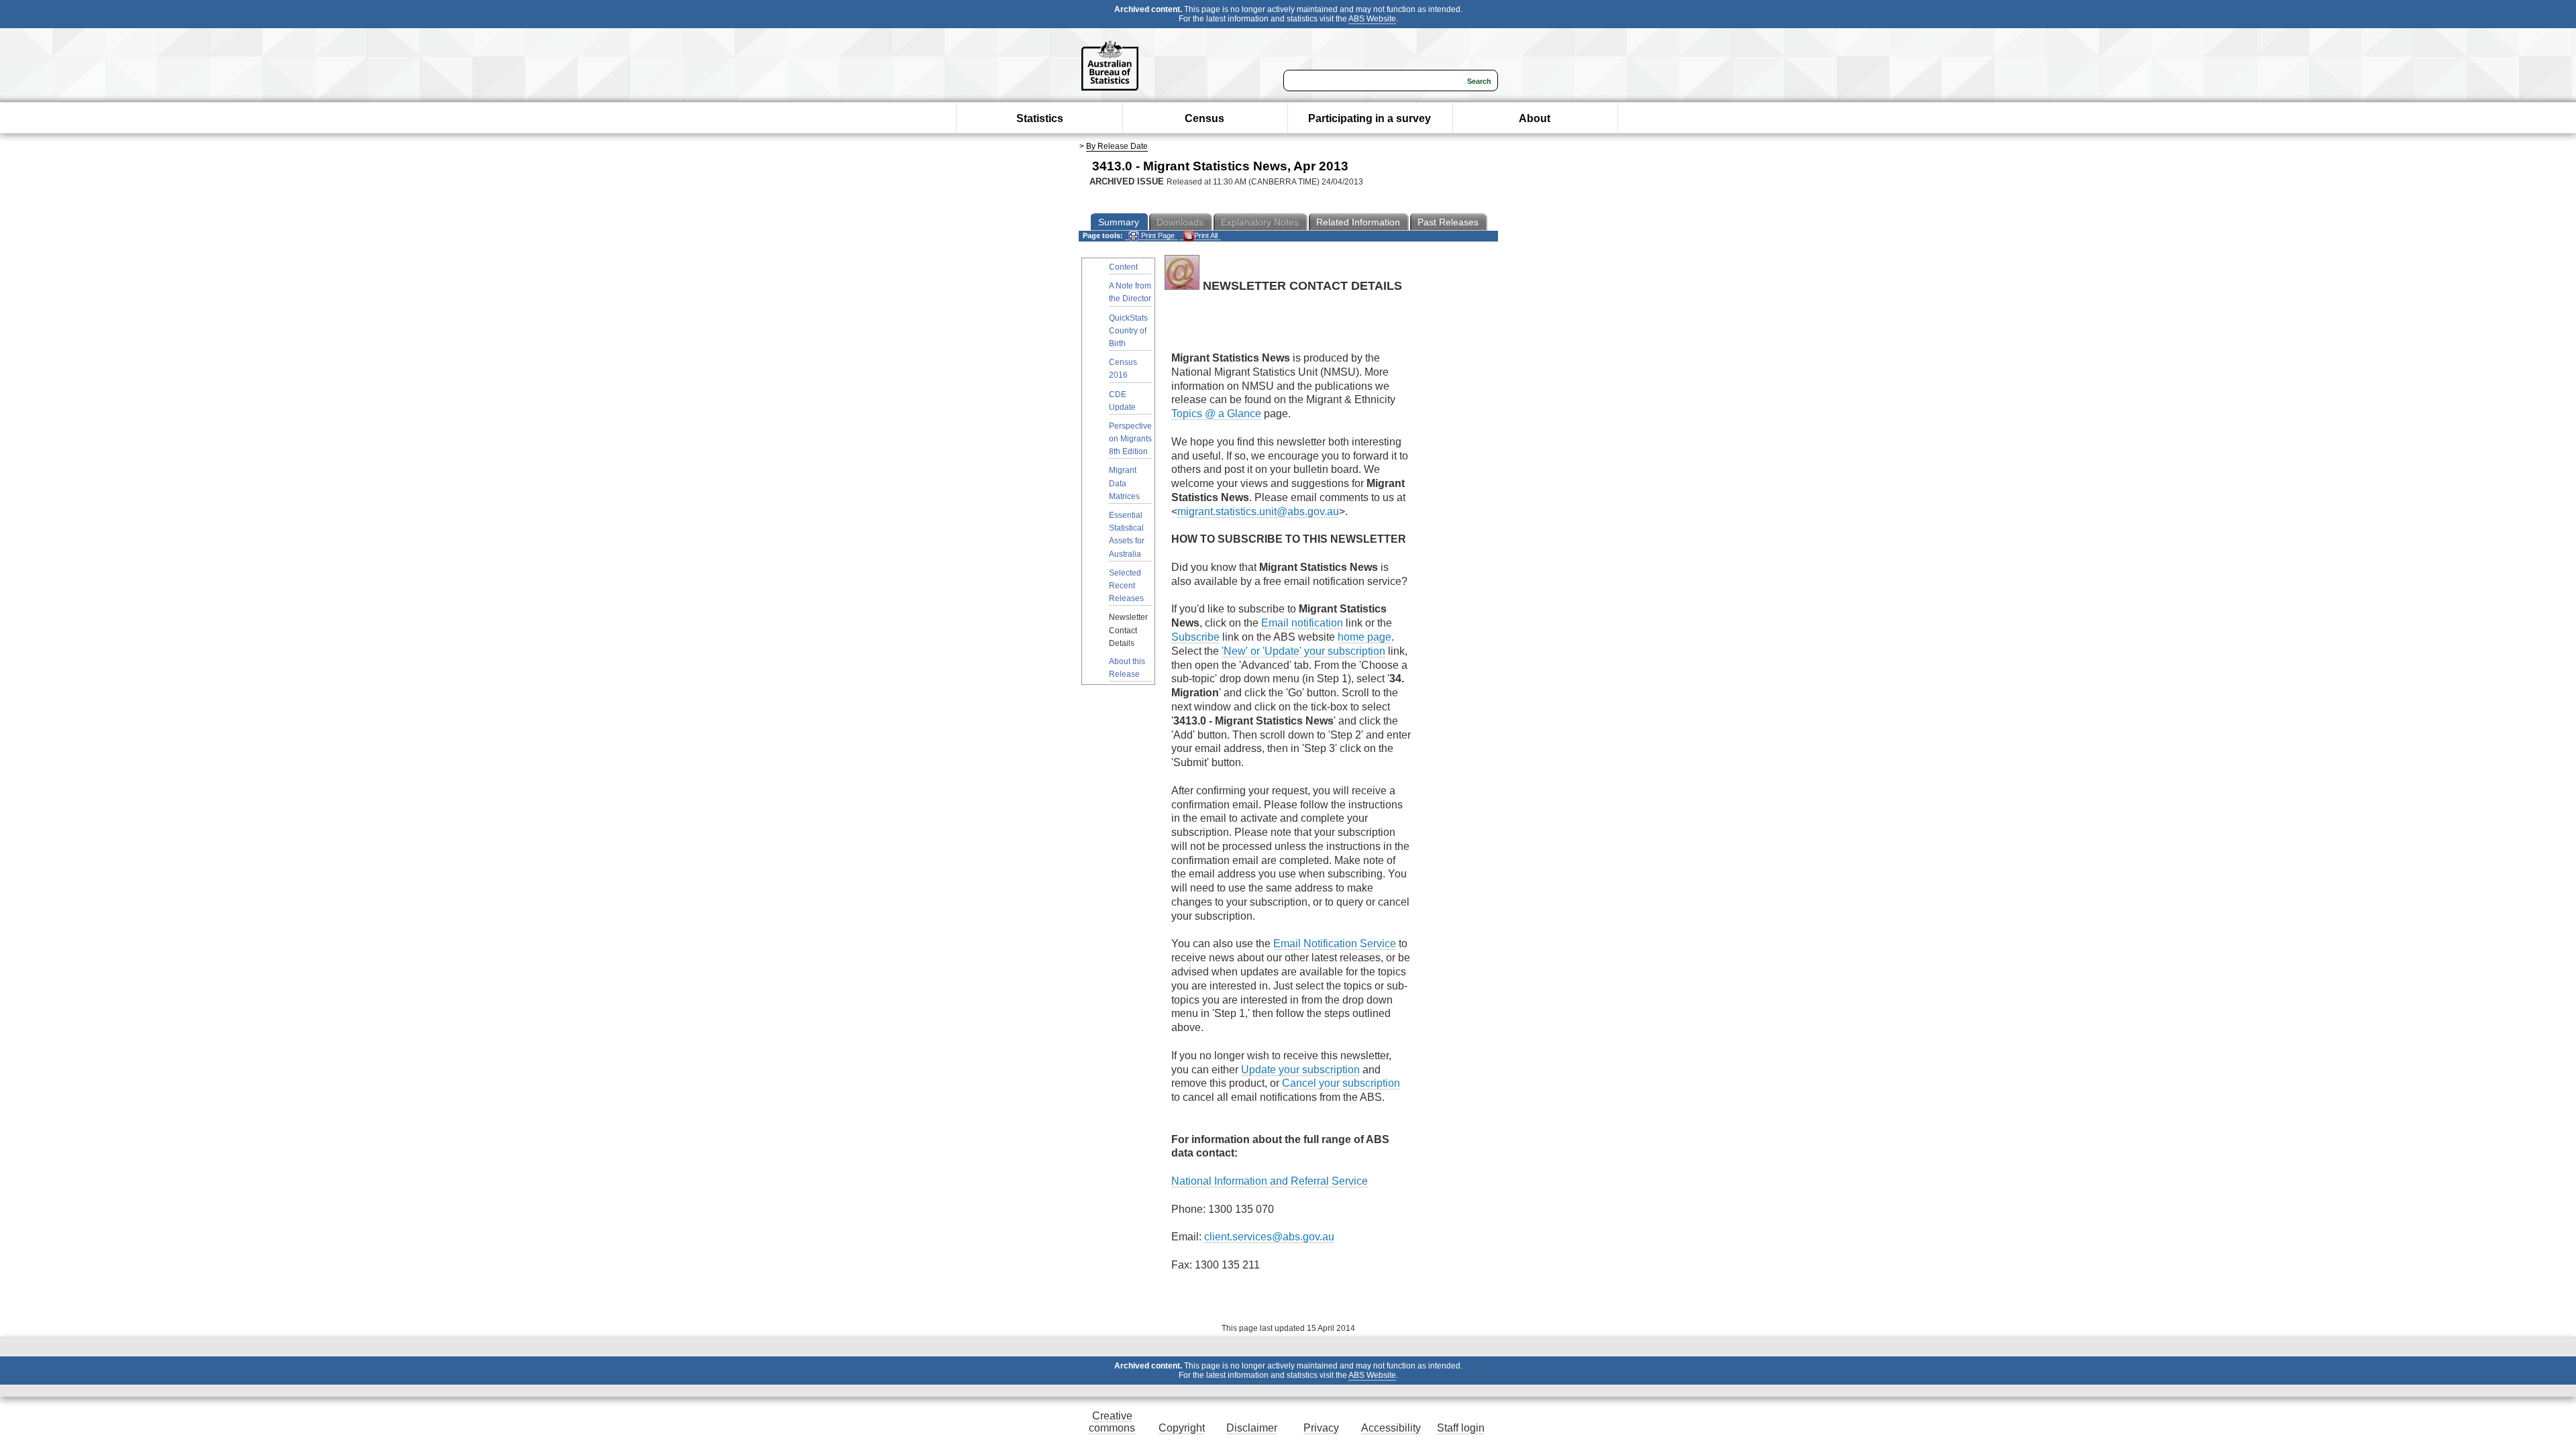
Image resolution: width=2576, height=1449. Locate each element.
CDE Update (1122, 401)
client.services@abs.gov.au (1269, 1237)
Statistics (1040, 118)
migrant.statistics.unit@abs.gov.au (1258, 512)
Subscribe (1195, 637)
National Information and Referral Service (1270, 1181)
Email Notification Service (1335, 944)
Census (1204, 118)
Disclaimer (1252, 1428)
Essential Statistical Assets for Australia (1127, 535)
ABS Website (1372, 19)
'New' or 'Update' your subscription (1303, 651)
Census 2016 (1123, 369)
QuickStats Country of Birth (1128, 331)
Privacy (1321, 1428)
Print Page (1157, 235)
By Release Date (1117, 146)
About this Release (1127, 668)
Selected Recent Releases (1126, 586)
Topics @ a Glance (1216, 414)
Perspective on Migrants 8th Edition (1130, 439)
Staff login (1461, 1428)
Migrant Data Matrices (1124, 483)
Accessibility (1391, 1428)
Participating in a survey (1370, 118)
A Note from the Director (1130, 292)
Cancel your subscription (1341, 1083)
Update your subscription (1300, 1070)
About (1535, 118)
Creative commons (1112, 1422)
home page (1364, 637)
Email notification (1302, 623)
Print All (1206, 235)
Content (1123, 267)
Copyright (1182, 1428)
